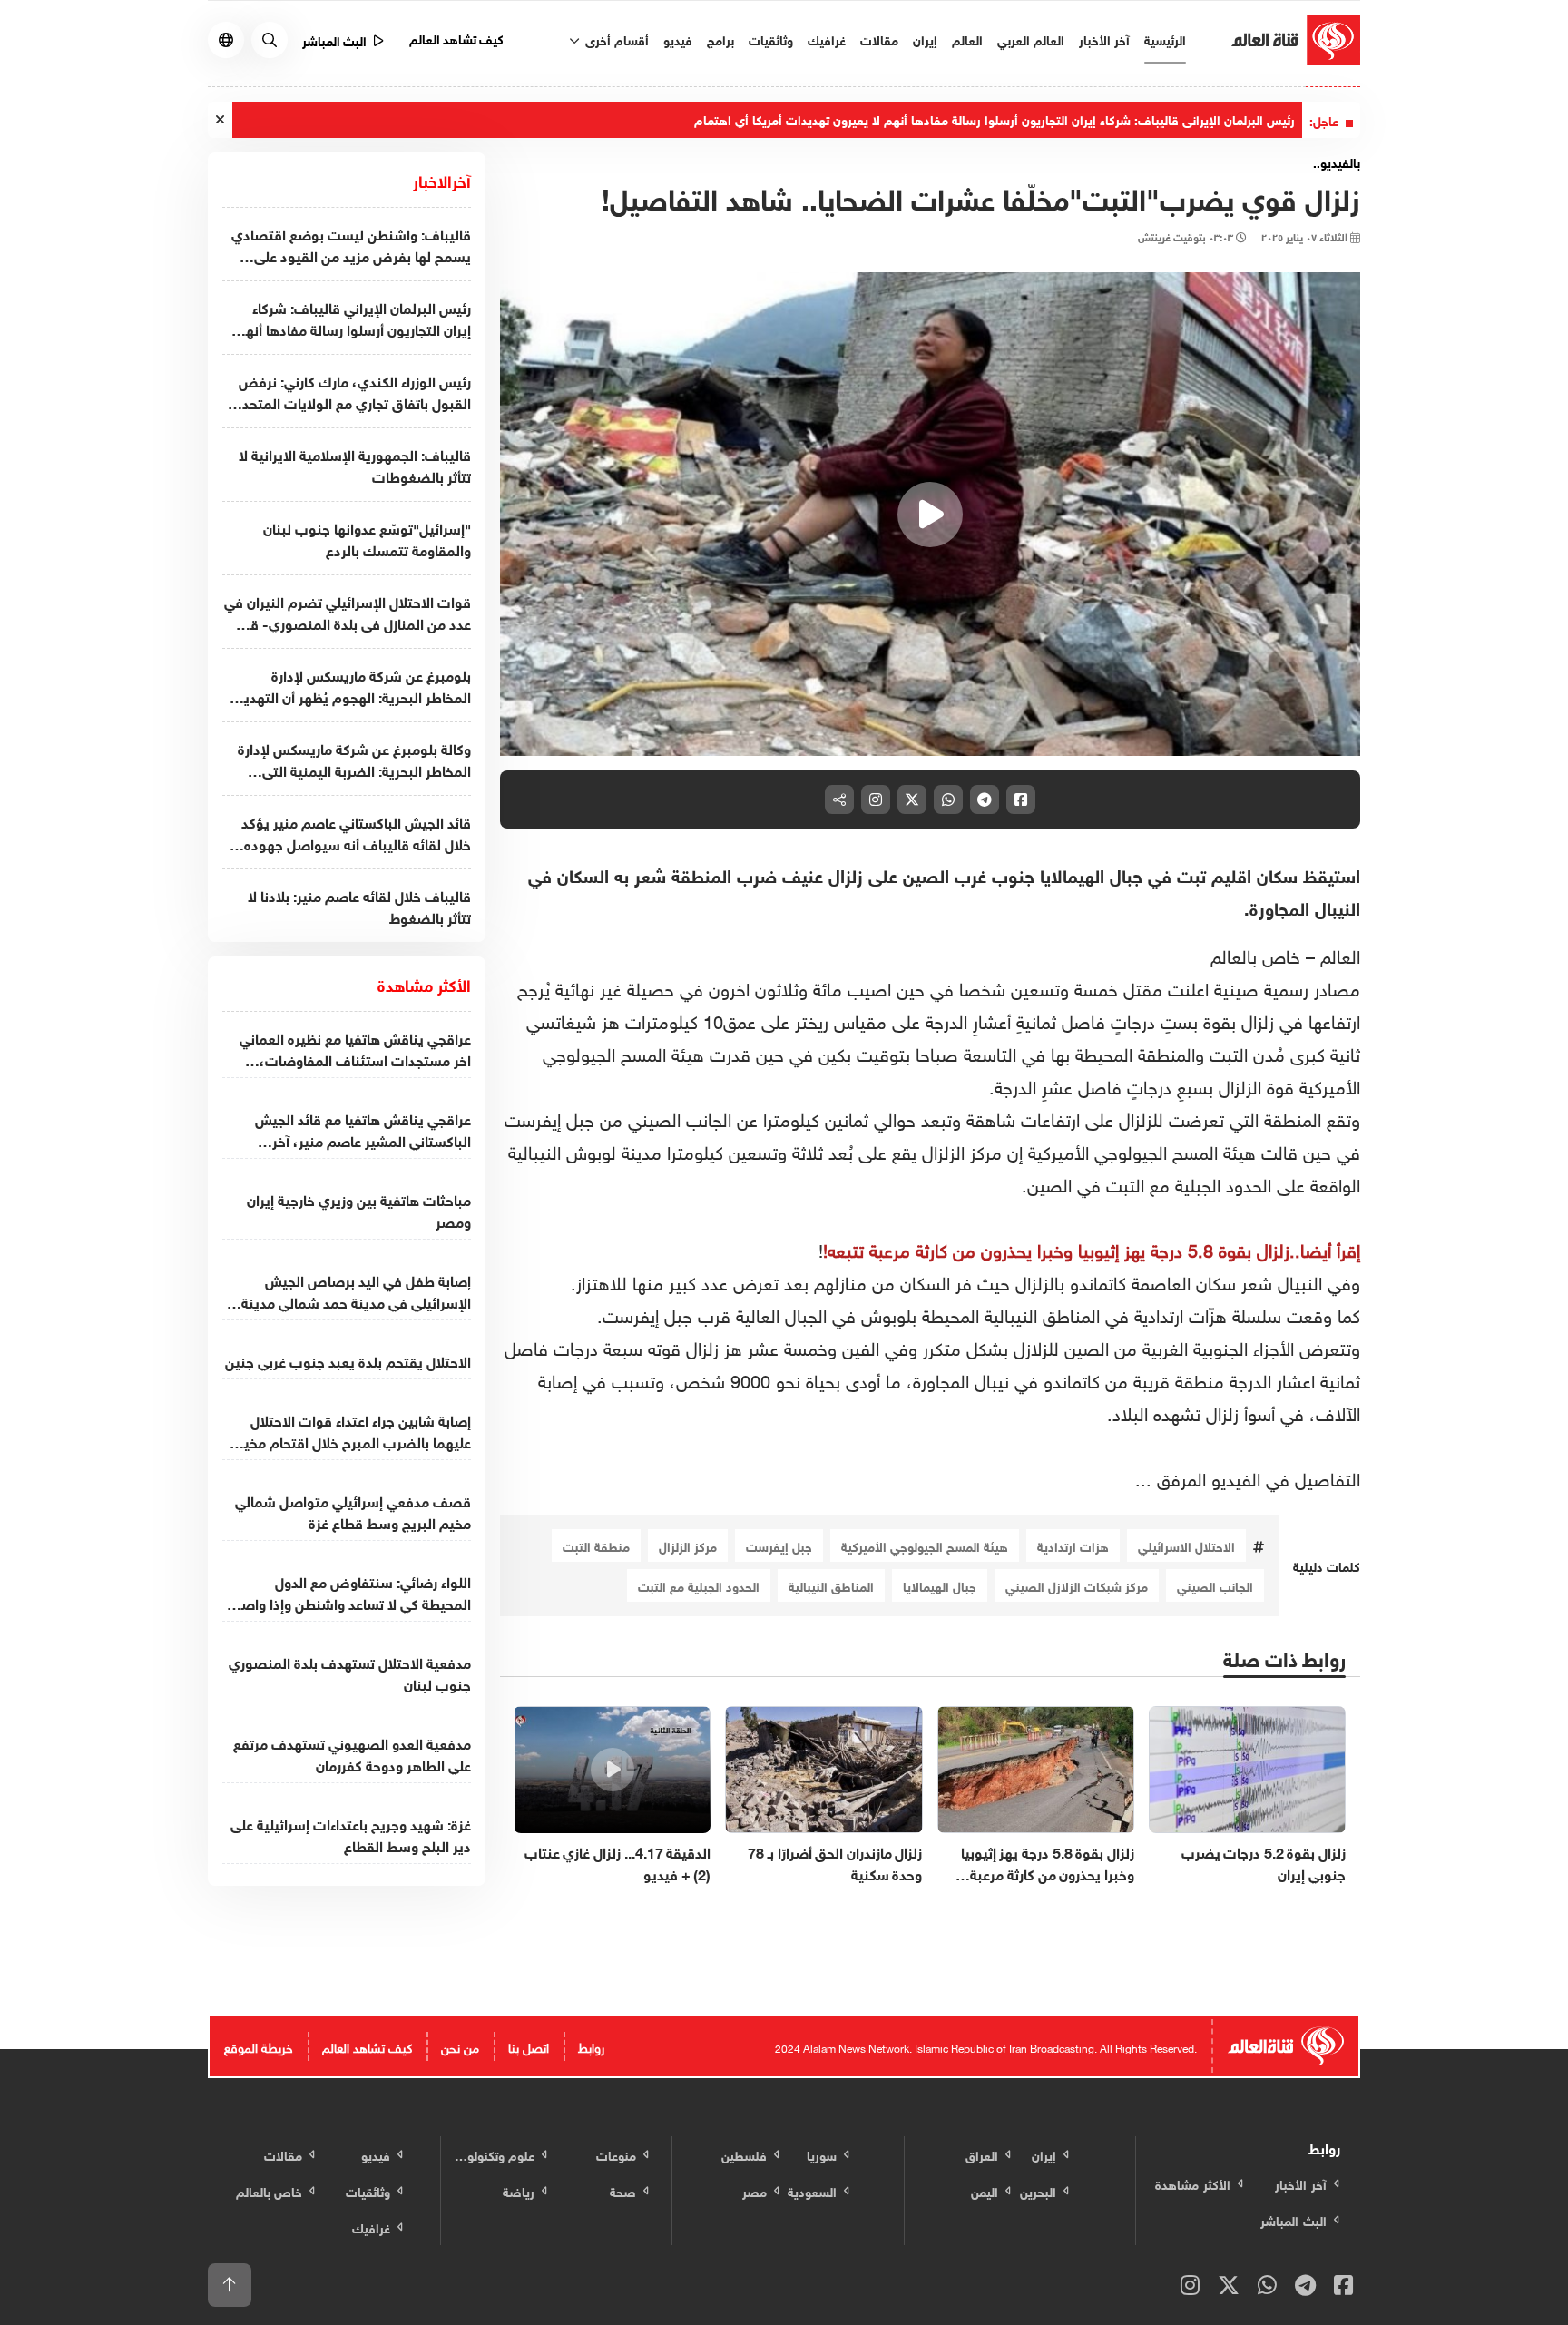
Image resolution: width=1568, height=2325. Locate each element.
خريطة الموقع (259, 2046)
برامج (720, 39)
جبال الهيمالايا (940, 1585)
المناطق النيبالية (831, 1585)
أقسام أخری (615, 39)
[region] (931, 515)
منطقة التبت (596, 1545)
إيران (925, 39)
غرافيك (827, 39)
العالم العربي (1031, 39)
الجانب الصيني (1215, 1585)
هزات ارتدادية (1073, 1545)
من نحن (460, 2046)
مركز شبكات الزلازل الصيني (1077, 1585)
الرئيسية (1165, 39)
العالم (967, 39)
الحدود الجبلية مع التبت (699, 1585)
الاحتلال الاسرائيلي (1186, 1545)
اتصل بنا (529, 2046)
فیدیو (678, 39)
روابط (591, 2046)
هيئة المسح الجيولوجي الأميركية (925, 1545)
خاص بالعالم (1255, 954)
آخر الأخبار (1104, 39)
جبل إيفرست (779, 1545)
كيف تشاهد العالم (457, 38)
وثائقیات (771, 39)
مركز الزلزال (688, 1545)
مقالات (879, 39)
